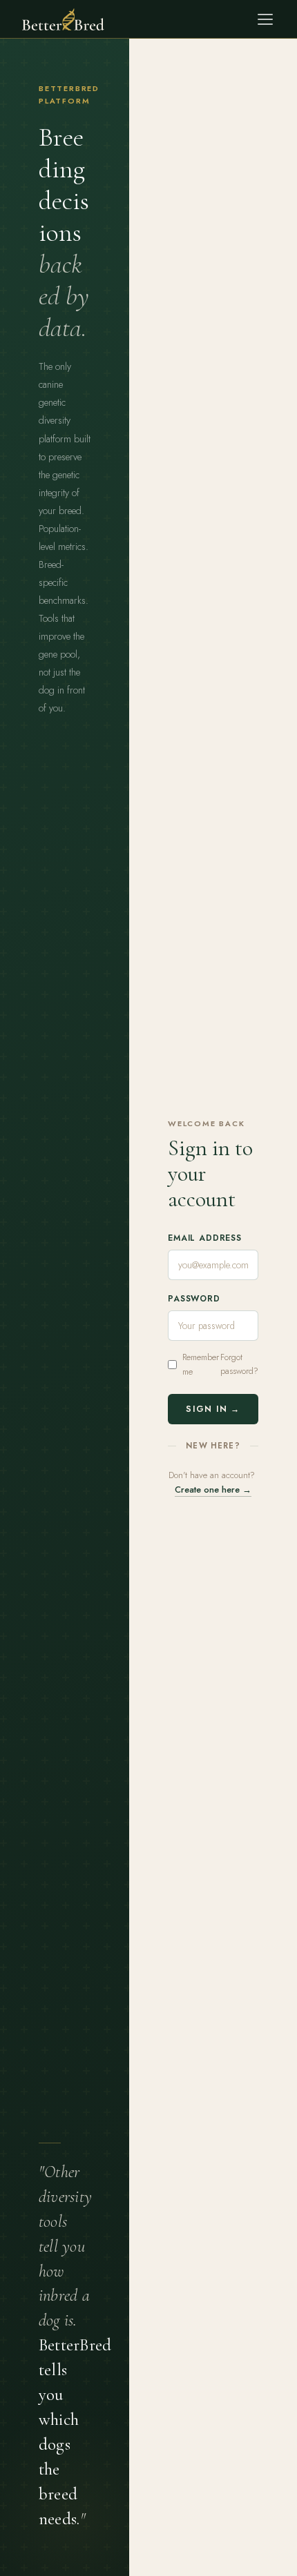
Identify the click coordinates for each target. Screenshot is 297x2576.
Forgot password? (239, 1364)
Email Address (205, 1238)
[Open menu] (265, 19)
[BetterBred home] (63, 19)
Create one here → (213, 1489)
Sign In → (213, 1409)
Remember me (201, 1364)
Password (194, 1299)
